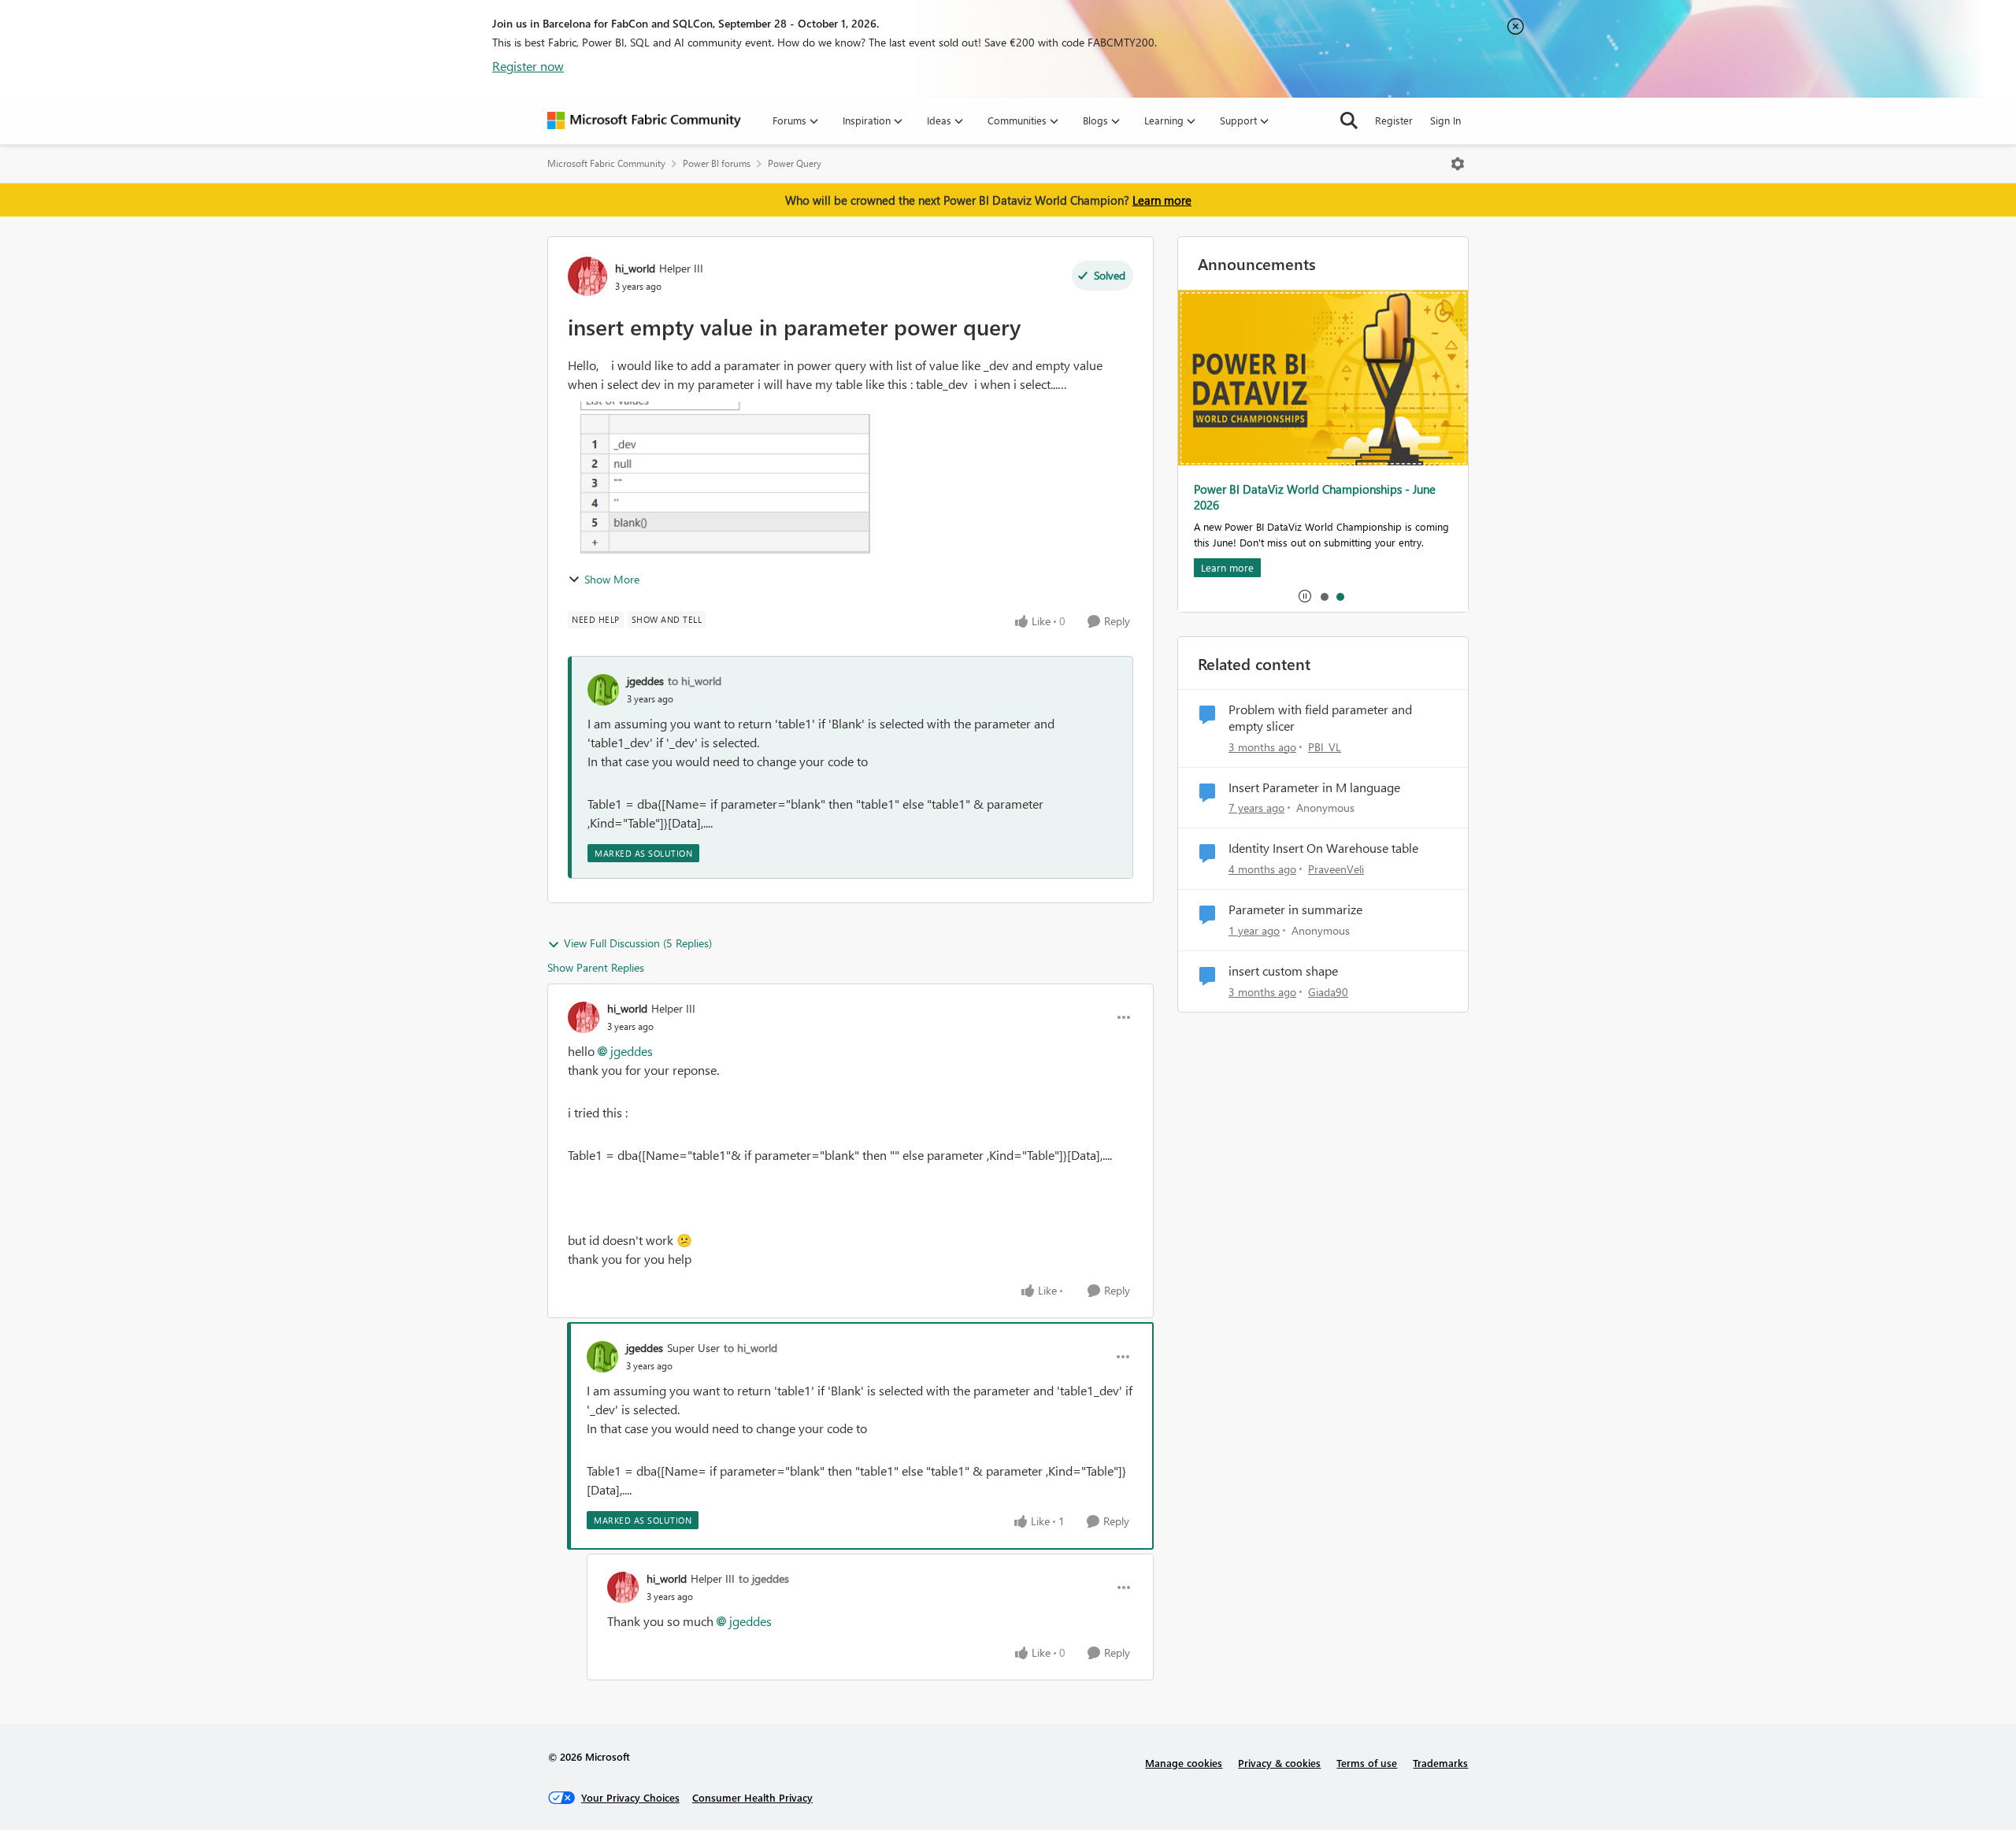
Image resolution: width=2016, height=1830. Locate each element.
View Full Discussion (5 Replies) (638, 943)
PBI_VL (1325, 747)
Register (1394, 120)
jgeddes (645, 681)
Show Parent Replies (596, 967)
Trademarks (1440, 1763)
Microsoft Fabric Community (606, 163)
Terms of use (1367, 1763)
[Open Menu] (1458, 164)
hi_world (635, 268)
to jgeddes (764, 1578)
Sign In (1445, 120)
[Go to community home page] (644, 120)
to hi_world (695, 681)
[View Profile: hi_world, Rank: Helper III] (587, 276)
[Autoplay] (1305, 596)
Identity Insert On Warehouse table (1323, 848)
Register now (528, 66)
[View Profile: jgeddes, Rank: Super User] (602, 1357)
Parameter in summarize (1295, 909)
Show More (612, 579)
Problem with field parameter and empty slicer (1320, 718)
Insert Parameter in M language (1314, 787)
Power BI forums (717, 163)
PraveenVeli (1336, 869)
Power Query (795, 163)
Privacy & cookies (1279, 1763)
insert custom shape (1283, 971)
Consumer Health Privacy (752, 1797)
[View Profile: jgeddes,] (603, 690)
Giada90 (1328, 992)
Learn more (1162, 200)
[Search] (1349, 120)
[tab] (1324, 596)
